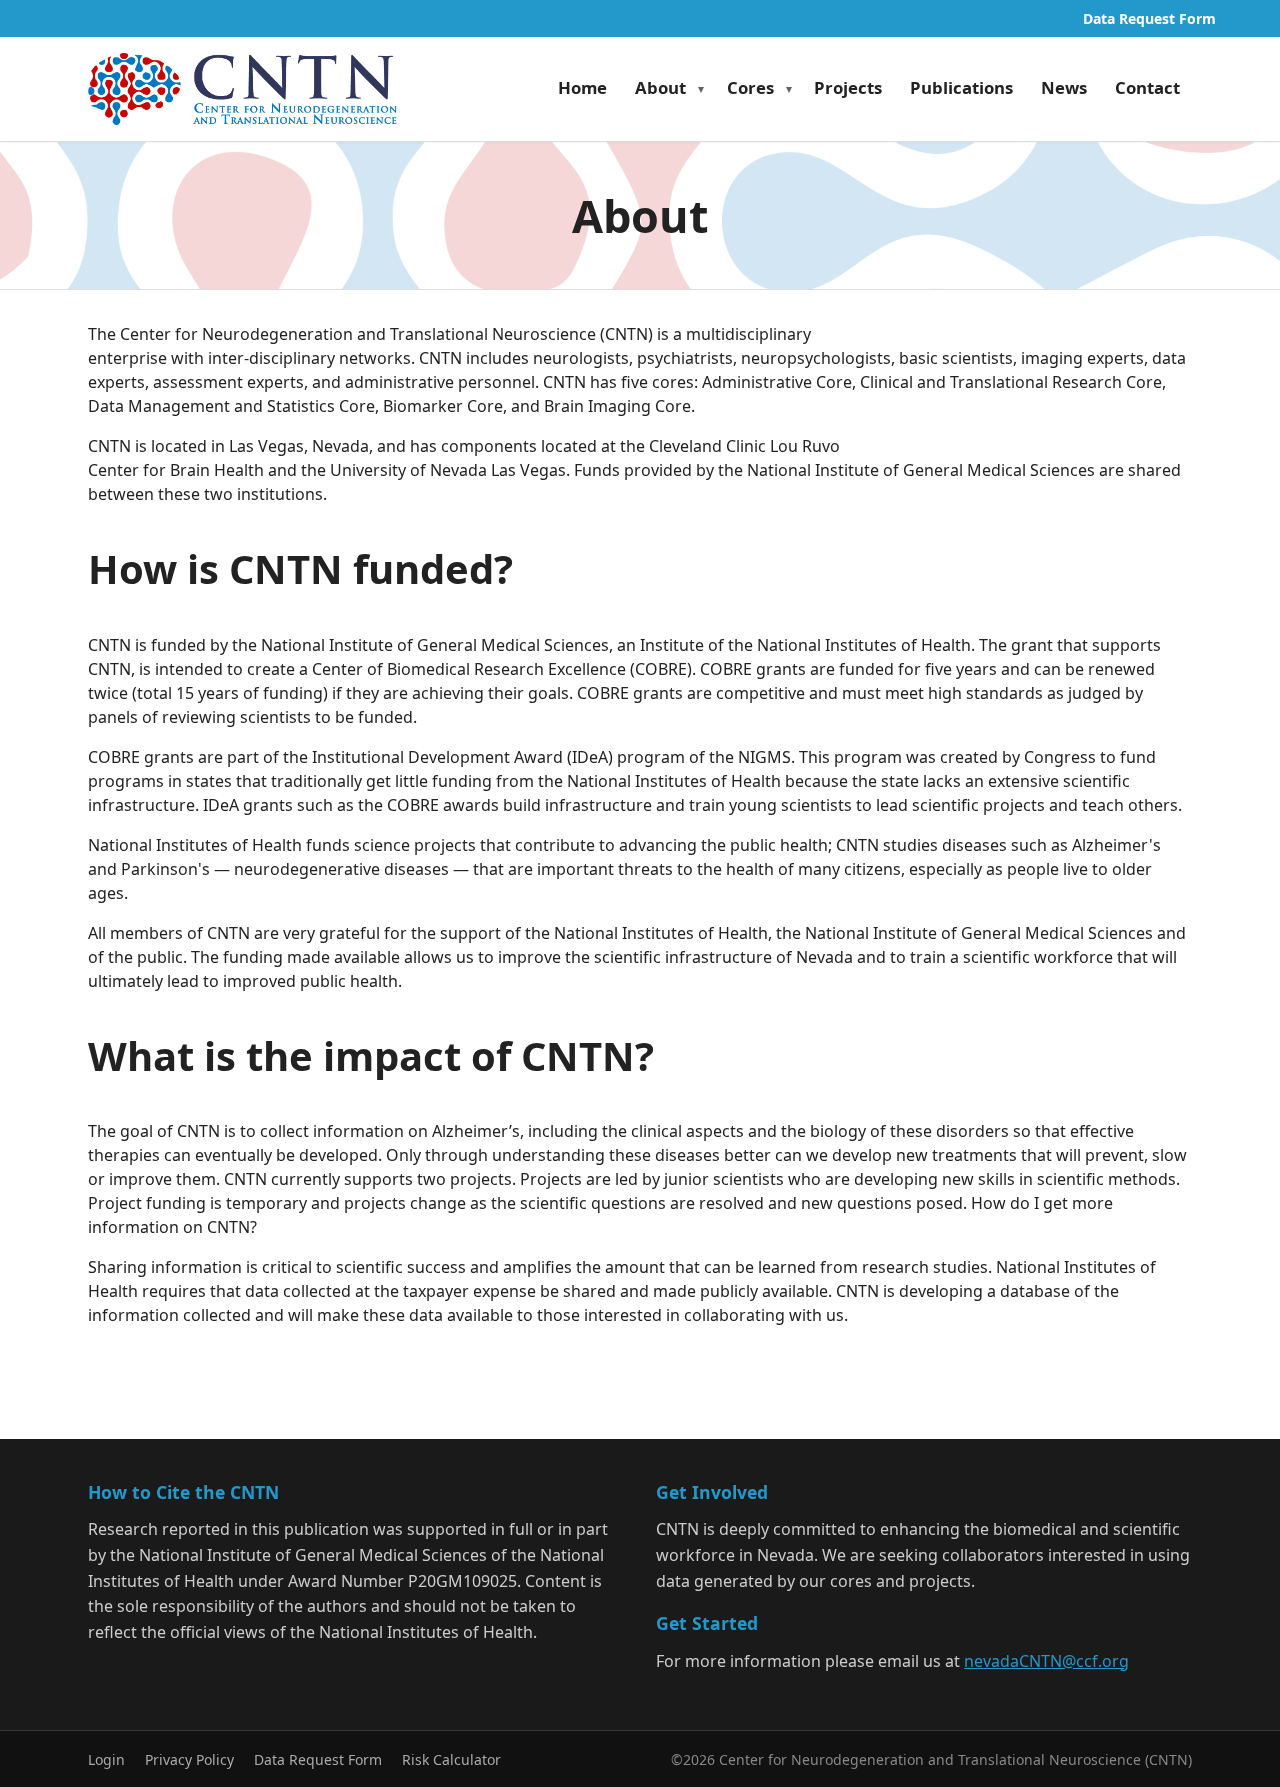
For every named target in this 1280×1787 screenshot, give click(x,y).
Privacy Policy (189, 1759)
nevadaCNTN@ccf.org (1046, 1661)
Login (106, 1759)
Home (582, 87)
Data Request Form (1149, 18)
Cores (750, 87)
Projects (848, 87)
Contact (1147, 87)
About (660, 87)
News (1064, 87)
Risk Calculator (451, 1759)
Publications (961, 87)
